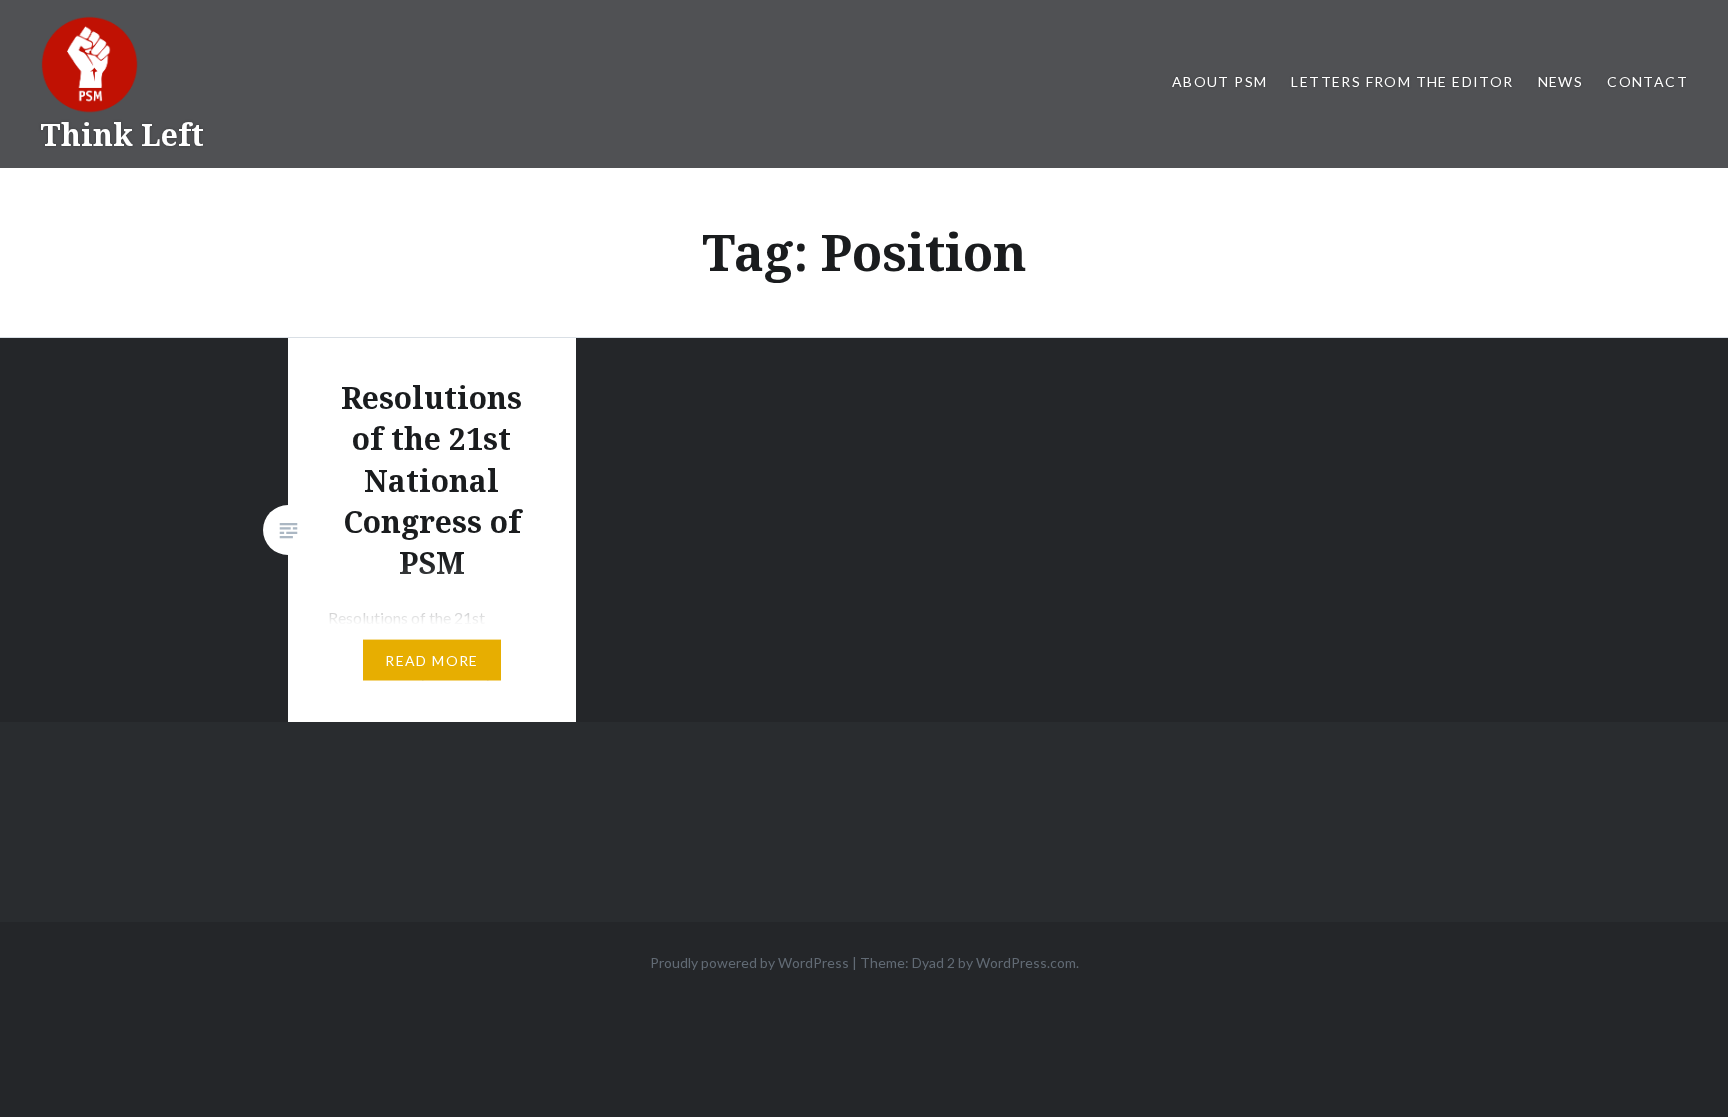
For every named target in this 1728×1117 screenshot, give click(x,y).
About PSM (1220, 81)
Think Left (122, 134)
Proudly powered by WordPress (749, 962)
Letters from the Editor (1402, 81)
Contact (1647, 81)
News (1561, 81)
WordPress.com (1026, 962)
